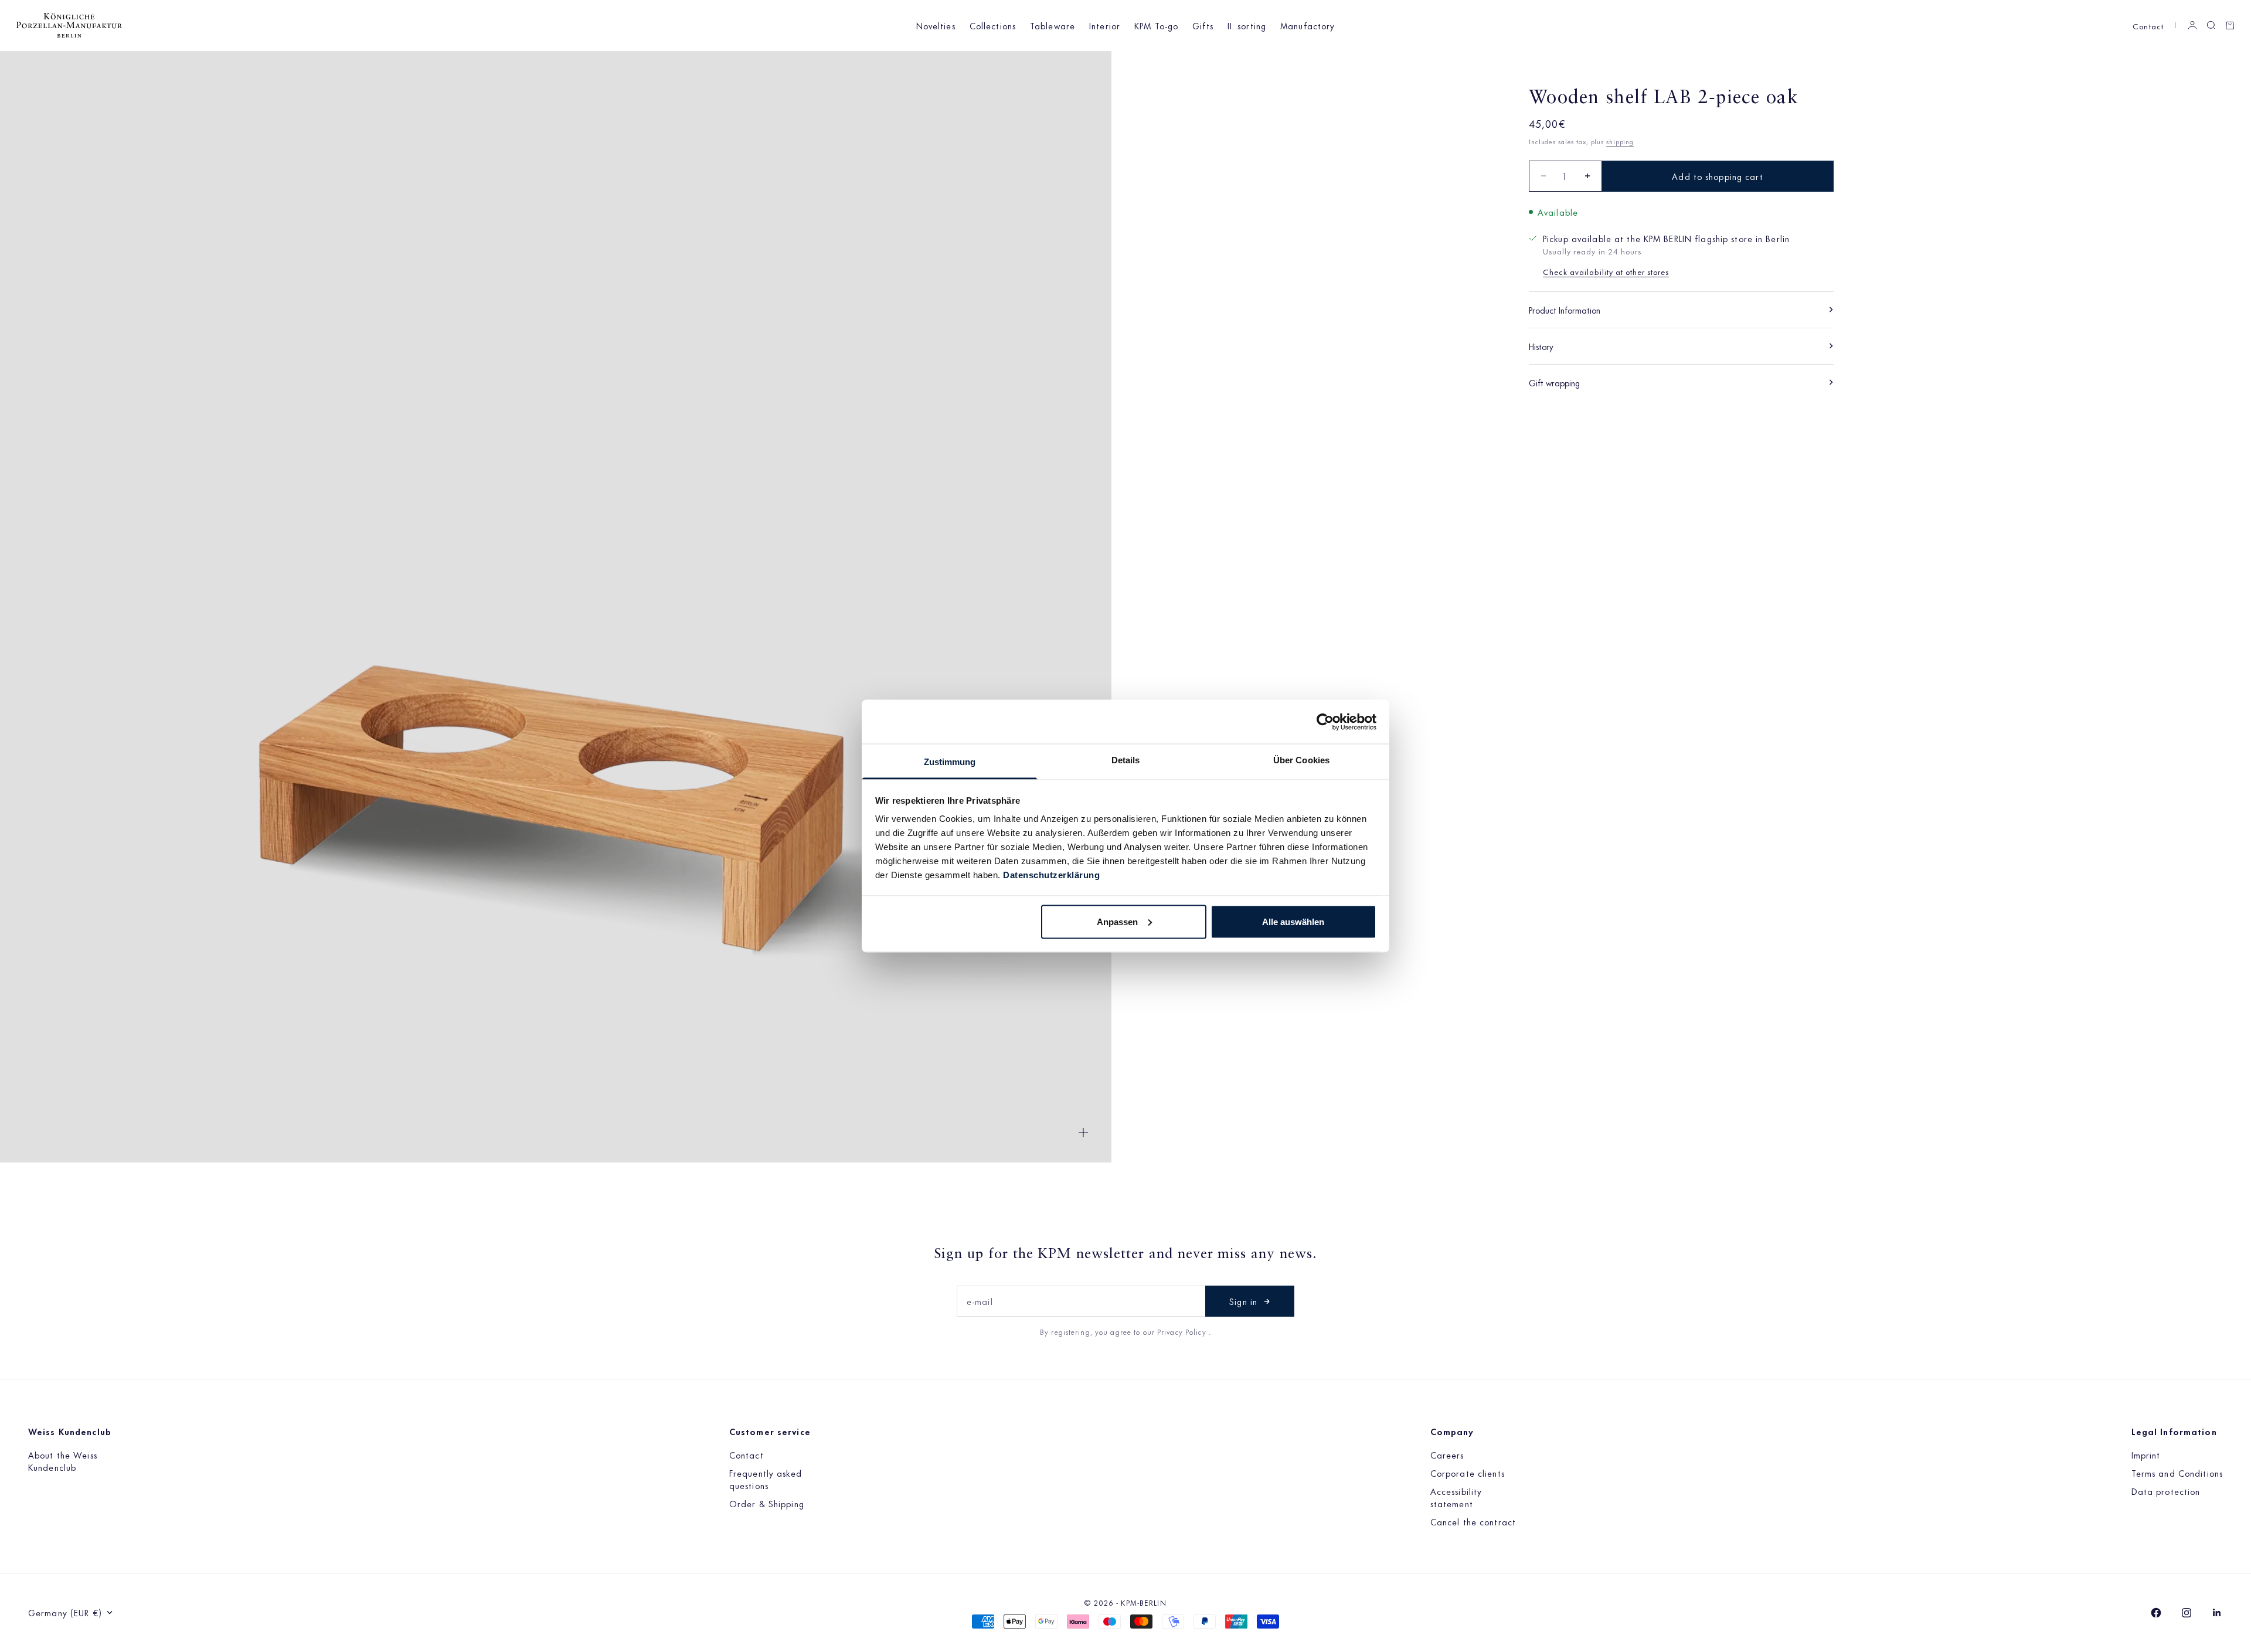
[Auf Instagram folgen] (2187, 1613)
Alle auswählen (1293, 921)
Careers (1447, 1455)
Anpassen (1117, 921)
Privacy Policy (1183, 1331)
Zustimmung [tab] (950, 762)
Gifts (1203, 26)
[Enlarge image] (1083, 1133)
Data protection (2166, 1491)
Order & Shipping (767, 1503)
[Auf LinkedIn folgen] (2217, 1613)
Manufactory (1308, 26)
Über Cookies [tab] (1301, 760)
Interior (1105, 26)
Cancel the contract (1473, 1522)
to (1138, 1331)
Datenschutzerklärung (1051, 875)
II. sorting (1247, 26)
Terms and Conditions (2177, 1473)
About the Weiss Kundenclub (63, 1461)
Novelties (936, 26)
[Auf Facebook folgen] (2156, 1613)
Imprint (2146, 1455)
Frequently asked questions (766, 1479)
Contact (2148, 26)
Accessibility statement (1456, 1497)
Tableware (1053, 26)
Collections (993, 26)
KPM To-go (1156, 26)
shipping (1620, 141)
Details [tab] (1126, 760)
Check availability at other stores (1606, 271)
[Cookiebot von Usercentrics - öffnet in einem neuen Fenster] (1325, 722)
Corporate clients (1468, 1473)
